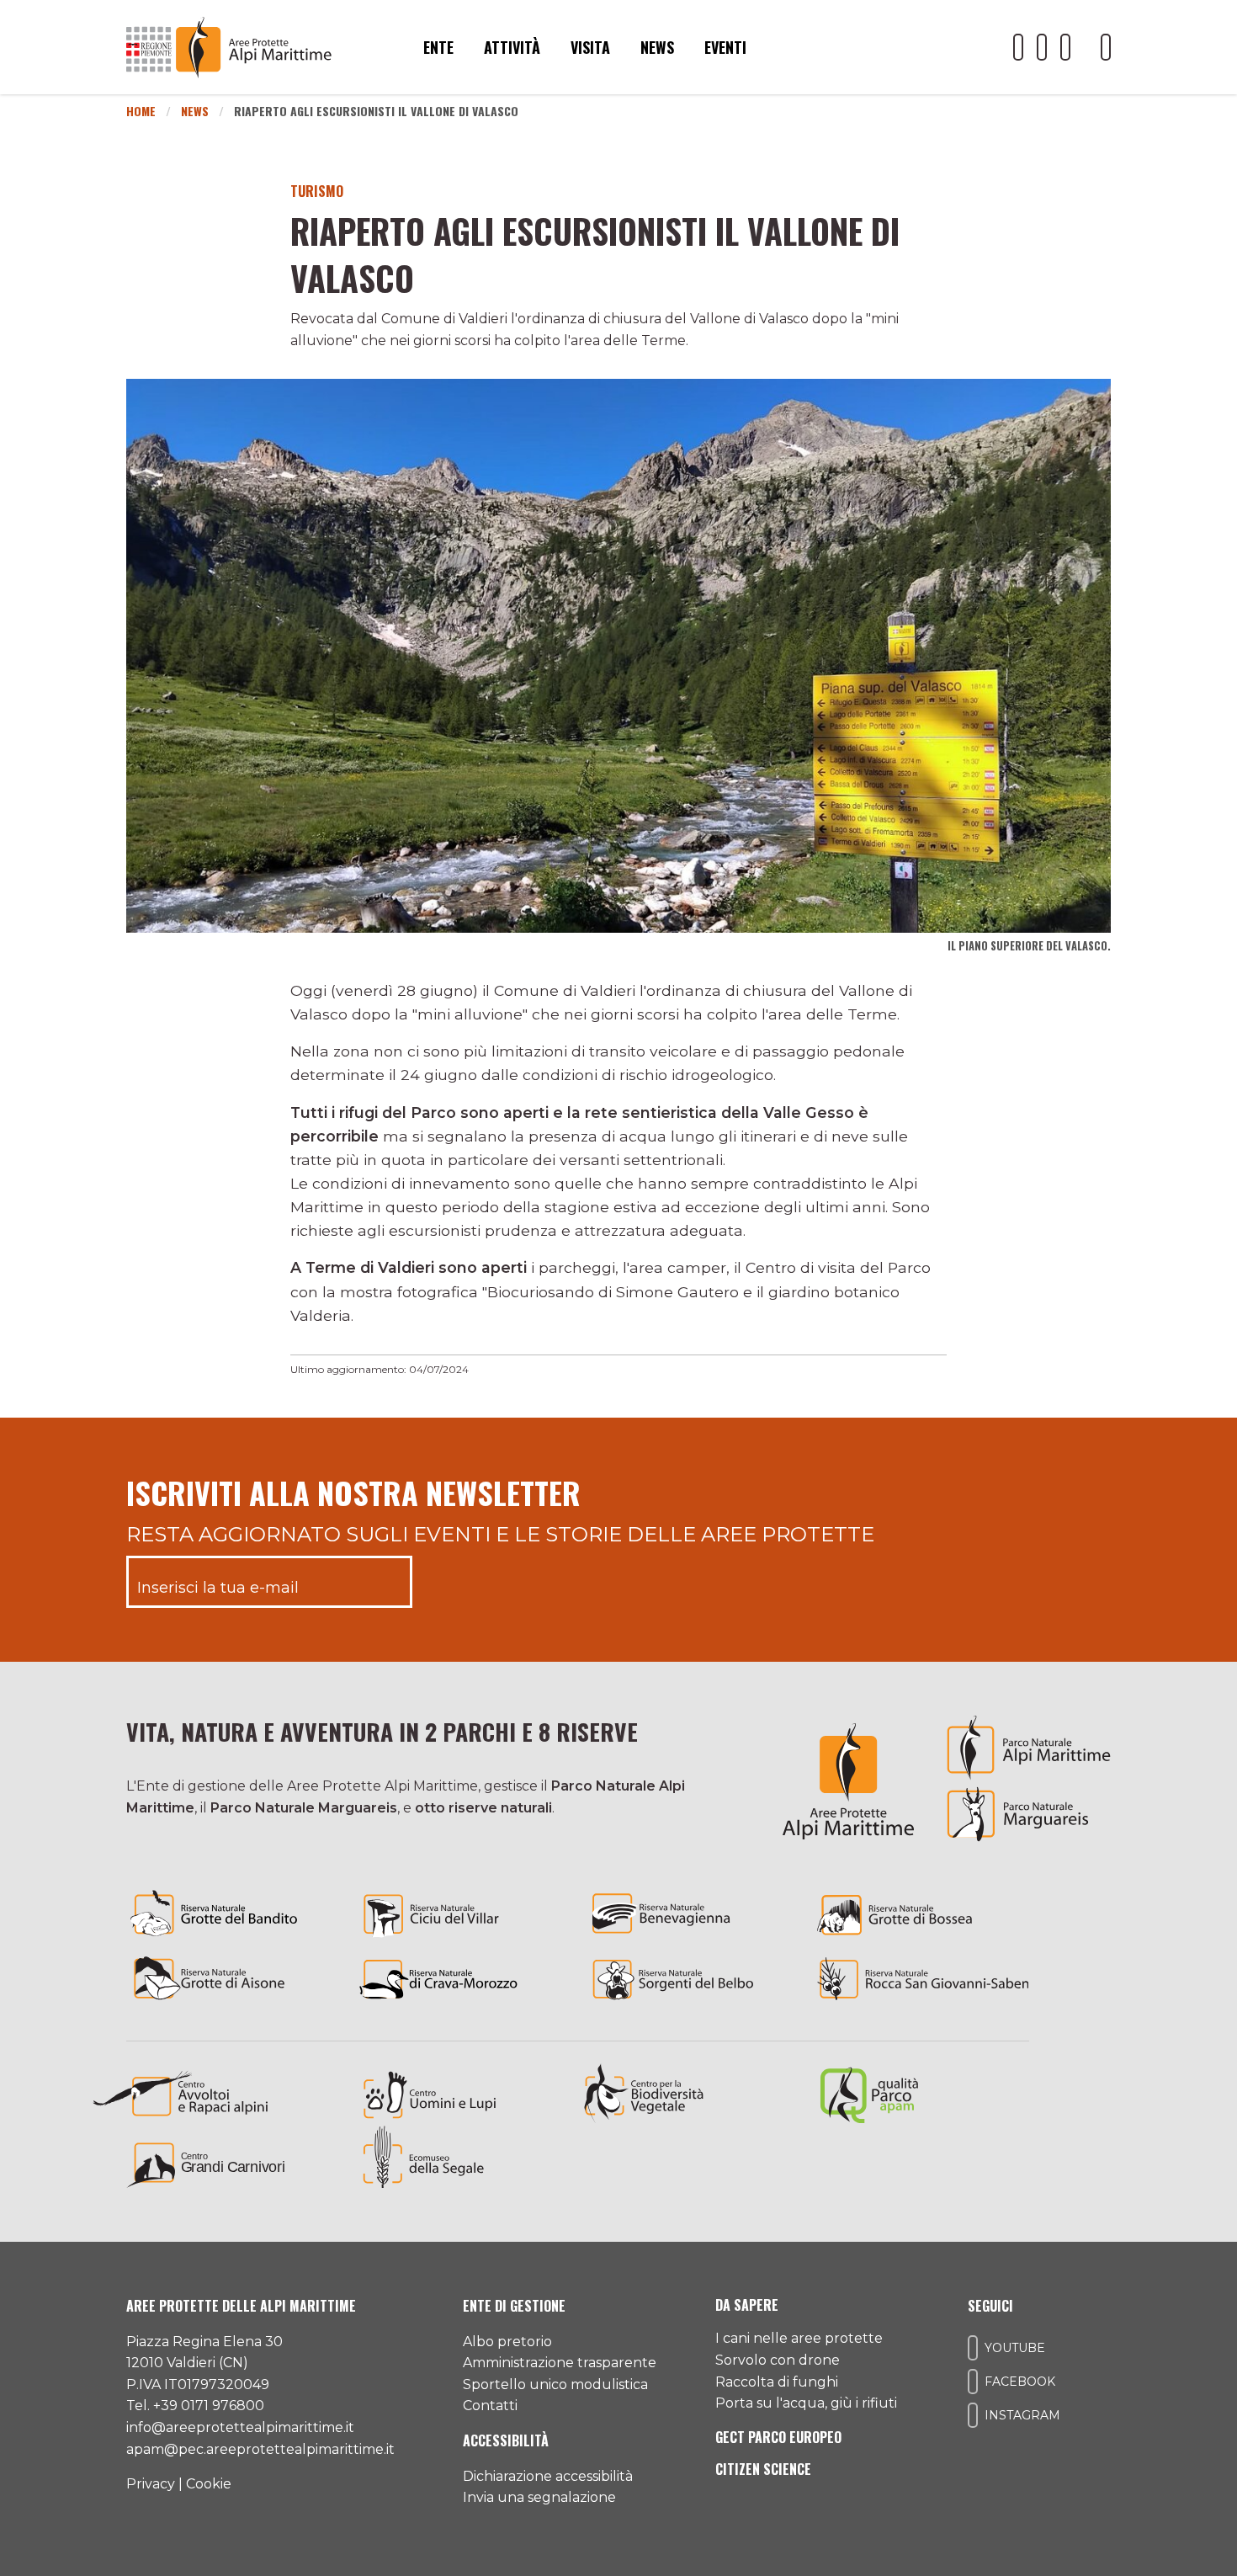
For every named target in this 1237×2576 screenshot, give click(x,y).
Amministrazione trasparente (560, 2363)
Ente (438, 47)
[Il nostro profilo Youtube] (1018, 47)
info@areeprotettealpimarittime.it (240, 2427)
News (657, 47)
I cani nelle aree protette (799, 2338)
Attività (512, 47)
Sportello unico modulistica (555, 2384)
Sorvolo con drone (778, 2360)
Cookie (209, 2484)
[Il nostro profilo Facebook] (1042, 47)
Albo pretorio (507, 2342)
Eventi (725, 47)
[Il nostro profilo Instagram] (1065, 47)
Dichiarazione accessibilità (548, 2476)
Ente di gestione (514, 2306)
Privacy (151, 2484)
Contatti (490, 2406)
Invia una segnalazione (539, 2497)
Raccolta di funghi (777, 2382)
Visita (590, 47)
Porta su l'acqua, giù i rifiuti (806, 2403)
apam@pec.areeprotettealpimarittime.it (260, 2449)
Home (141, 111)
